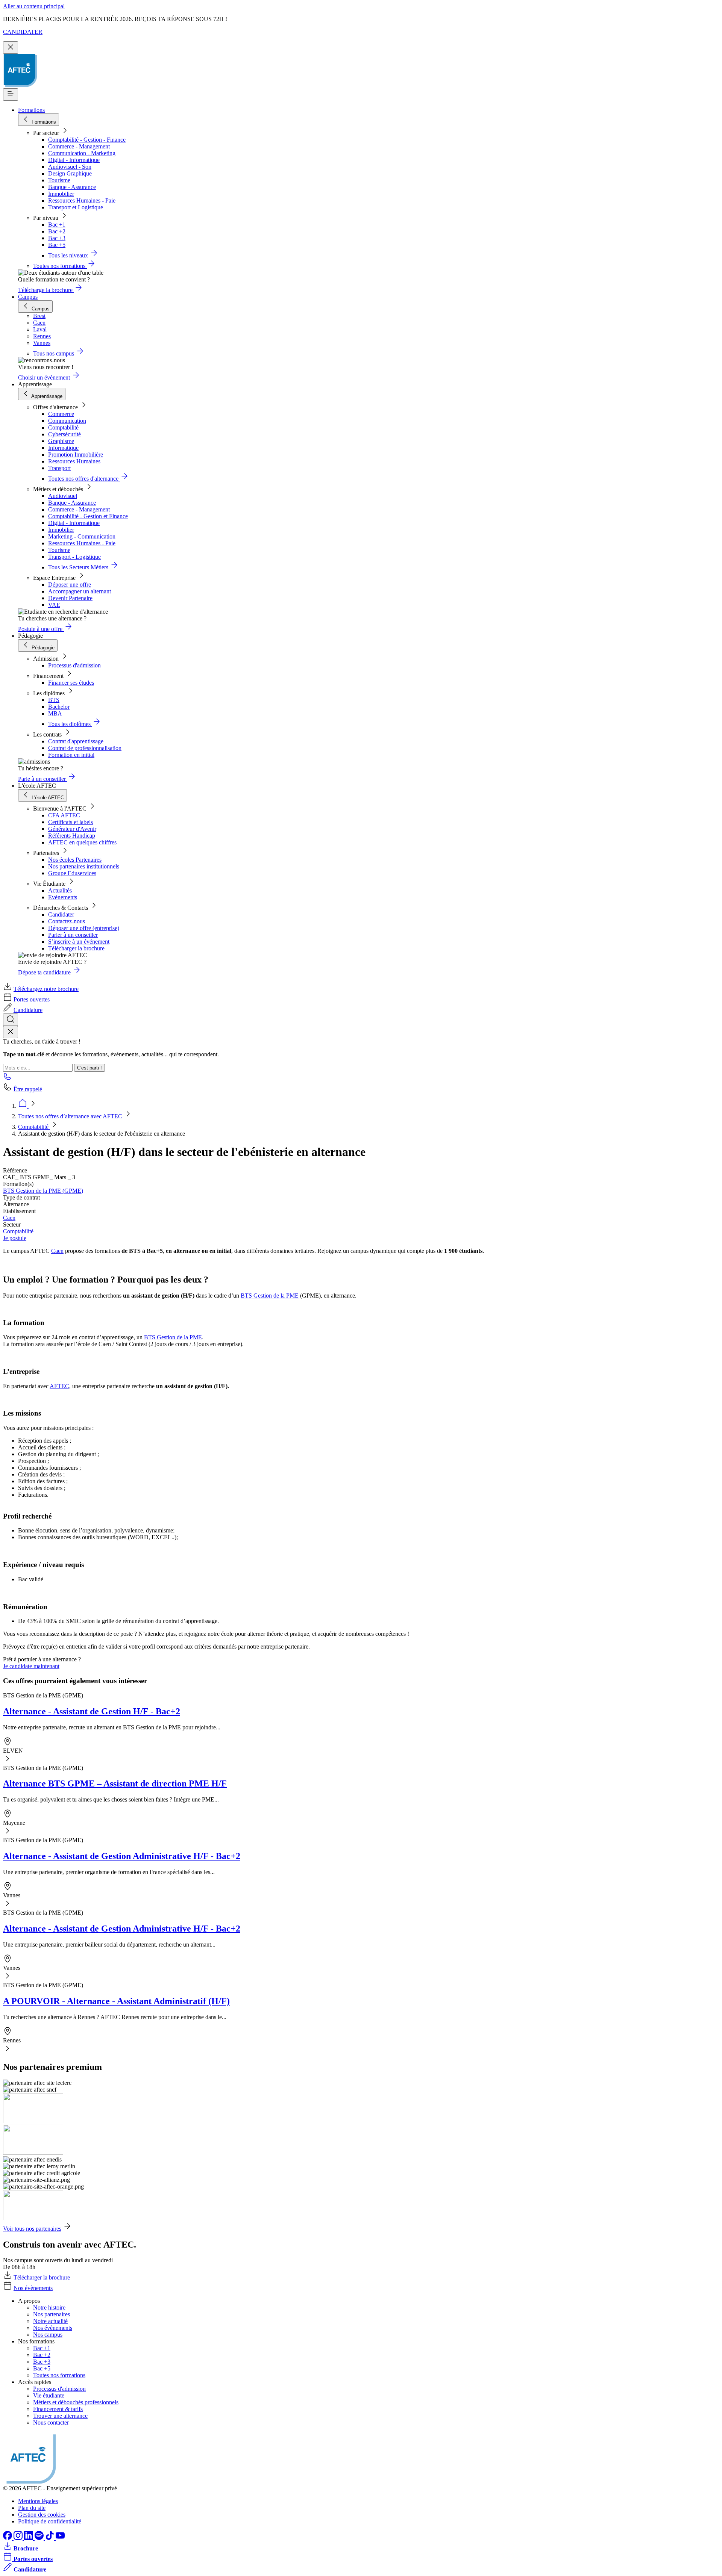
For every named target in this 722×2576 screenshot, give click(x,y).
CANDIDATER (23, 32)
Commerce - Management (79, 146)
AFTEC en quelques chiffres (82, 842)
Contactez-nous (67, 921)
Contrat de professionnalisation (85, 748)
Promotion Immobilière (76, 455)
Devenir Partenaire (70, 598)
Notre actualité (50, 2321)
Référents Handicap (72, 836)
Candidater (61, 914)
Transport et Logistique (76, 207)
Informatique (63, 448)
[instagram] (19, 2538)
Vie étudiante (49, 2395)
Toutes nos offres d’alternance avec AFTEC (71, 1116)
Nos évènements (33, 2288)
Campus (28, 297)
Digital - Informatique (74, 160)
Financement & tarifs (58, 2409)
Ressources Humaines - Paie (82, 200)
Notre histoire (49, 2308)
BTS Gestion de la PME (270, 1296)
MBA (55, 713)
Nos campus (48, 2335)
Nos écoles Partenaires (75, 860)
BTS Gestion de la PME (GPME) (43, 1191)
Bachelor (59, 707)
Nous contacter (51, 2422)
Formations (31, 110)
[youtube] (60, 2538)
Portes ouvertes (32, 999)
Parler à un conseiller (73, 935)
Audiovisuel (63, 496)
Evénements (63, 897)
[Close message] (11, 48)
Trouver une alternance (60, 2416)
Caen (9, 1218)
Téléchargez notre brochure (46, 989)
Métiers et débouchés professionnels (76, 2402)
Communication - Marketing (82, 153)
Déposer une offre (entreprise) (84, 928)
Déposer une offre (70, 585)
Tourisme (59, 180)
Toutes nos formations (59, 2375)
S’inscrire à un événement (79, 942)
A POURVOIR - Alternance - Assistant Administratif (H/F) (116, 2001)
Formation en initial (71, 755)
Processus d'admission (74, 665)
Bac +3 (57, 238)
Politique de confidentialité (50, 2521)
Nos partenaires (52, 2314)
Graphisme (61, 441)
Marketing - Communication (82, 536)
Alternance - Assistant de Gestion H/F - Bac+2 (92, 1711)
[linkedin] (29, 2538)
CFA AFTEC (64, 815)
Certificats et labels (71, 822)
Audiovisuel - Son (70, 167)
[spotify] (40, 2538)
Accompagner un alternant (80, 591)
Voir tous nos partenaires (32, 2229)
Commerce (61, 414)
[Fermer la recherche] (11, 1032)
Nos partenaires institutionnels (84, 866)
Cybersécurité (64, 434)
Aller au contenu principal (34, 6)
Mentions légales (38, 2501)
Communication (67, 421)
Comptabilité (63, 427)
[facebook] (8, 2538)
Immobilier (61, 194)
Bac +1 (57, 225)
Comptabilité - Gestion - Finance (87, 140)
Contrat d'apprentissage (76, 741)
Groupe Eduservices (72, 873)
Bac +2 (57, 231)
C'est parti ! (89, 1068)
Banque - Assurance (72, 187)
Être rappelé (28, 1089)
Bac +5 (57, 245)
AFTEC (59, 1386)
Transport (59, 468)
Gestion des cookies (42, 2515)
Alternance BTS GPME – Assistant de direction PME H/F (115, 1783)
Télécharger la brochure (76, 948)
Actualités (60, 890)
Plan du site (32, 2508)
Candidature (28, 1010)
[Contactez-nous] (8, 1079)
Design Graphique (70, 173)
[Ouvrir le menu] (11, 95)
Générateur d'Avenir (72, 829)
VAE (54, 605)
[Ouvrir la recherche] (11, 1020)
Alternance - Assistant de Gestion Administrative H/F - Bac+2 (122, 1856)
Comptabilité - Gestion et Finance (88, 516)
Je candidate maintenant (31, 1666)
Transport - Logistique (74, 557)
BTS (54, 700)
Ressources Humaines (74, 461)
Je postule (15, 1238)
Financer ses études (71, 683)
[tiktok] (50, 2538)
